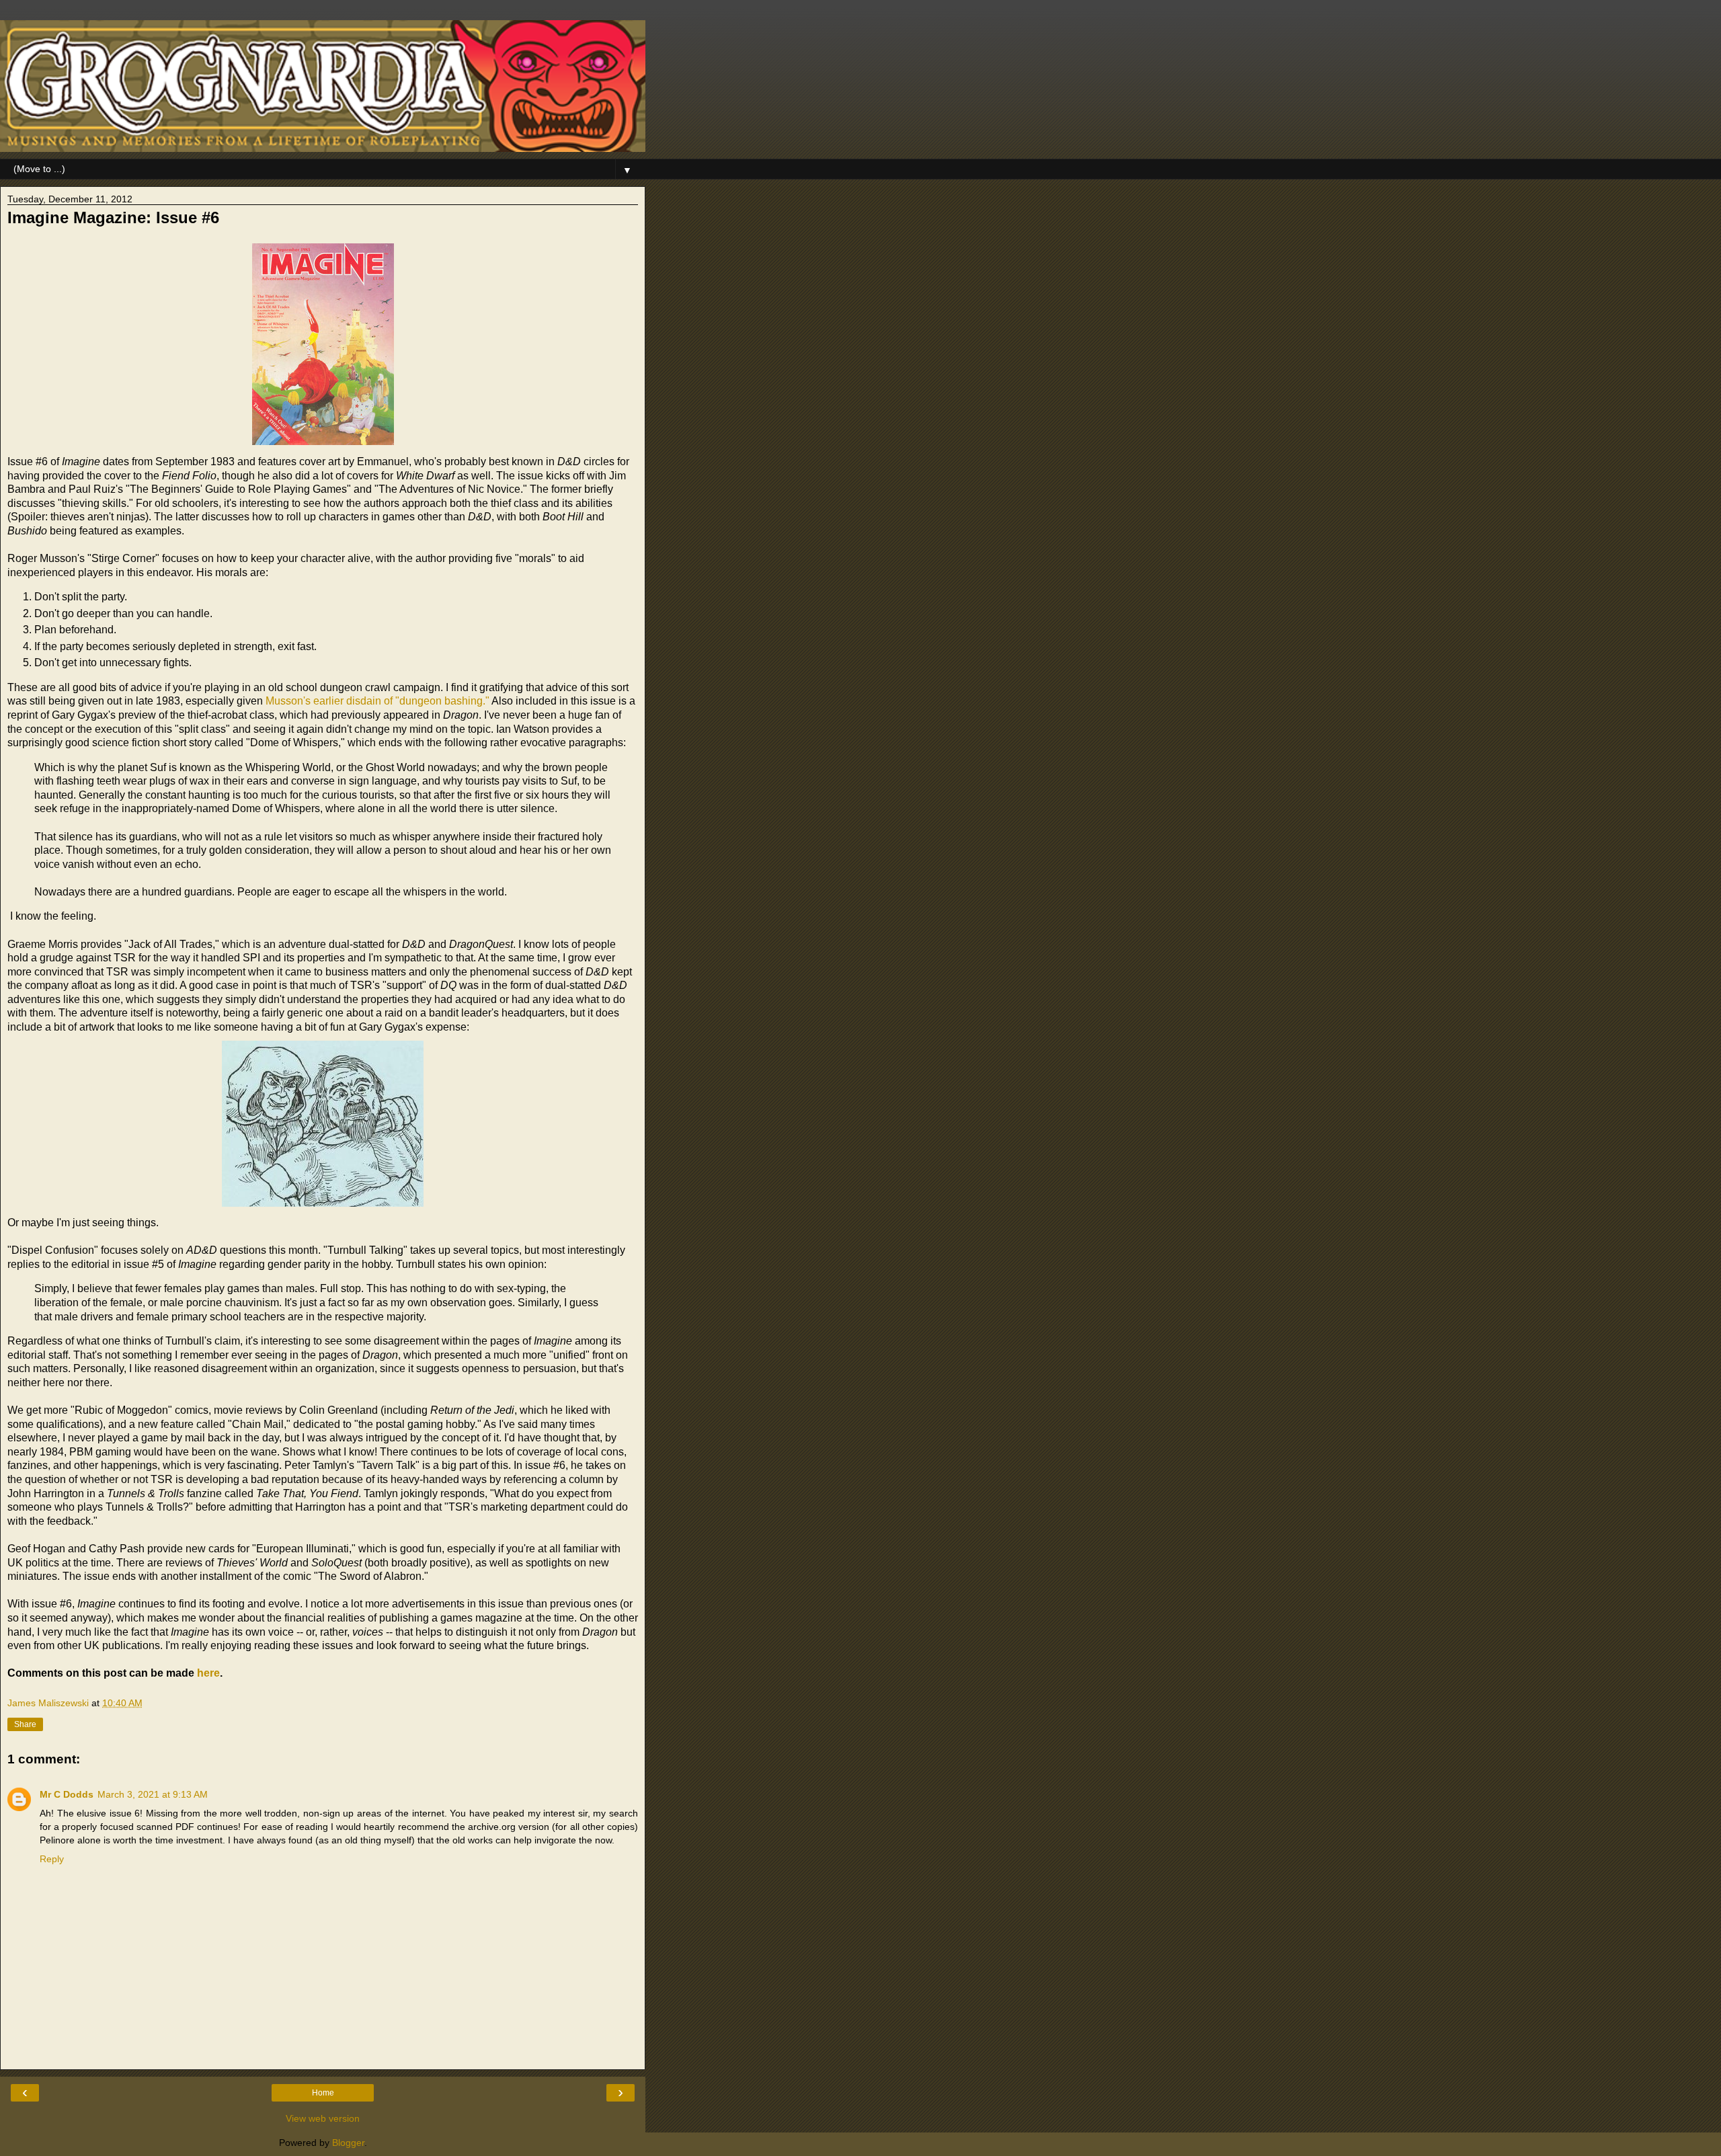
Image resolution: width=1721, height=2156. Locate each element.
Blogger (348, 2143)
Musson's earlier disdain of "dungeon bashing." (377, 701)
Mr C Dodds (67, 1794)
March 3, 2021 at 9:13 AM (153, 1794)
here (208, 1673)
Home (323, 2093)
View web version (323, 2118)
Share (25, 1724)
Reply (52, 1859)
